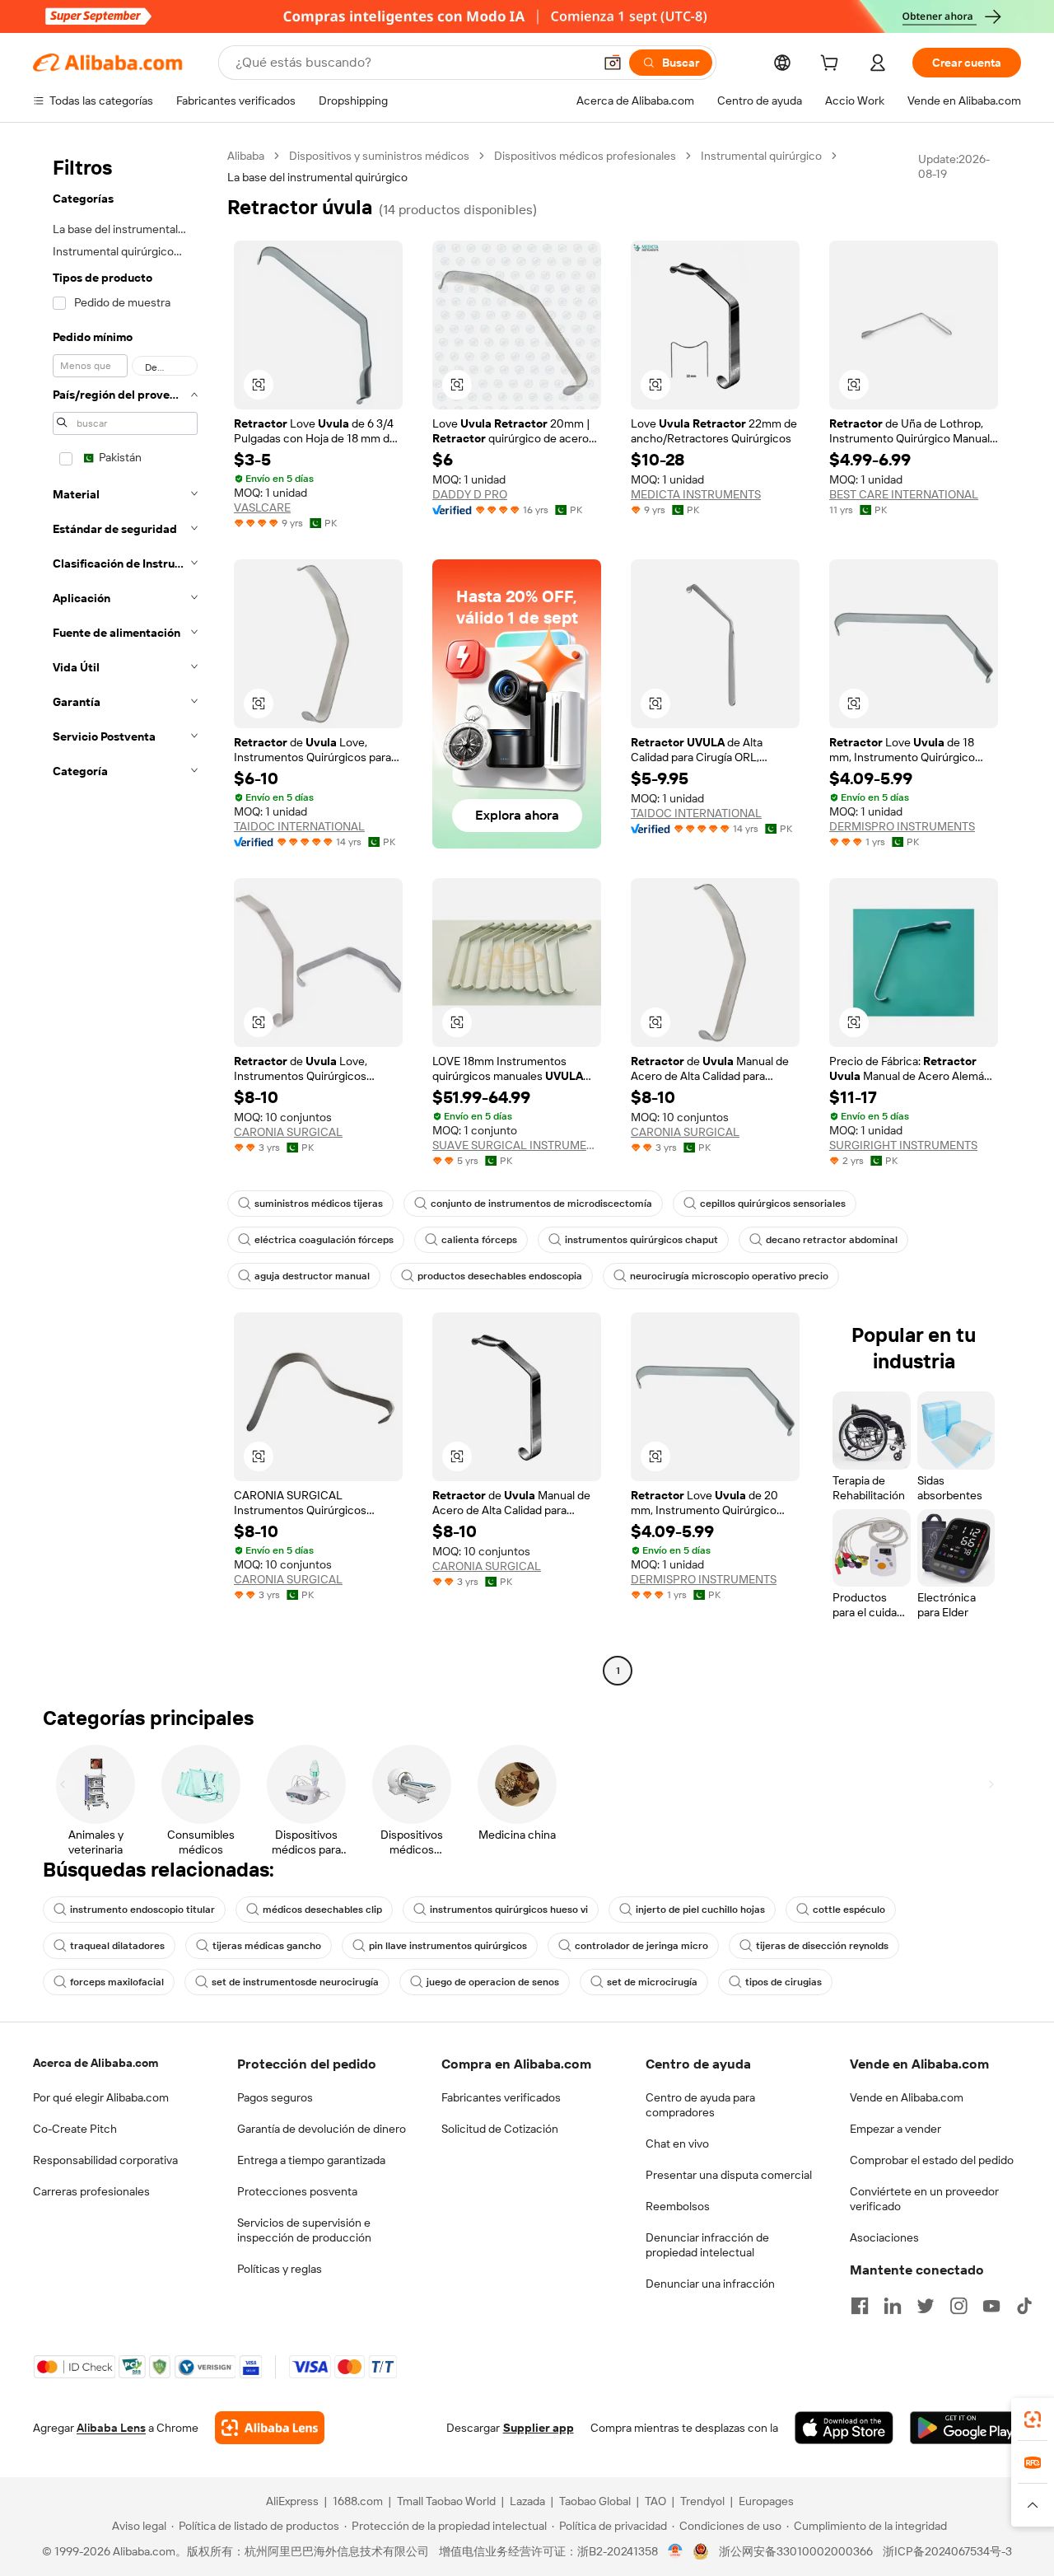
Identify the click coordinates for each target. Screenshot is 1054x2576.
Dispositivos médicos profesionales (585, 156)
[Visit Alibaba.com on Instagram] (958, 2306)
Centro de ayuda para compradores (700, 2105)
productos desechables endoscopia (500, 1276)
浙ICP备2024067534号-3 (947, 2551)
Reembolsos (678, 2206)
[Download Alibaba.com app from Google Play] (965, 2428)
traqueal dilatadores (117, 1946)
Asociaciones (884, 2237)
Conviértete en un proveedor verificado (924, 2199)
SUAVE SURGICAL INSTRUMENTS (517, 1145)
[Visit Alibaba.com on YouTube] (991, 2306)
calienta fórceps (479, 1240)
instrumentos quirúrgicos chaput (641, 1240)
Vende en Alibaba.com (907, 2097)
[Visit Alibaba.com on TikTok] (1024, 2306)
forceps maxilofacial (117, 1982)
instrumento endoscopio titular (142, 1910)
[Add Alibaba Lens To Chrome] (270, 2428)
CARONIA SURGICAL (288, 1132)
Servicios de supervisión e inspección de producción (304, 2230)
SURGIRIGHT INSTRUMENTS (903, 1145)
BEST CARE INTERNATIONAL (904, 494)
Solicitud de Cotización (500, 2129)
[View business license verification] (676, 2551)
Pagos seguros (275, 2097)
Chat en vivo (677, 2144)
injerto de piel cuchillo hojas (700, 1910)
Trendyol (702, 2501)
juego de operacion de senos (493, 1982)
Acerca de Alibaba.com (96, 2063)
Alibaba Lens (111, 2428)
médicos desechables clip (322, 1910)
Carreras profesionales (91, 2191)
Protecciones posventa (297, 2191)
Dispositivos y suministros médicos (379, 156)
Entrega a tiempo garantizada (311, 2160)
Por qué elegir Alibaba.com (101, 2097)
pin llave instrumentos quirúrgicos (448, 1946)
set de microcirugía (652, 1982)
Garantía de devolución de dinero (322, 2129)
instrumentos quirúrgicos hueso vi (509, 1910)
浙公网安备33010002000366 (796, 2551)
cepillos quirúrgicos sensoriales (773, 1204)
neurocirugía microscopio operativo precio (729, 1276)
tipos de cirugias (784, 1982)
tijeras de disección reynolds (822, 1946)
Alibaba (246, 156)
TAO (655, 2501)
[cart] (832, 65)
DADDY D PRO (470, 494)
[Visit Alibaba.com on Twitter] (926, 2306)
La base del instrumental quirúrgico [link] (317, 177)
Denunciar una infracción (710, 2284)
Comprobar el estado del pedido (932, 2160)
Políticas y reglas (280, 2269)
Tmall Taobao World (446, 2501)
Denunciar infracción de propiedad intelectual (707, 2245)
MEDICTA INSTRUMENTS (696, 494)
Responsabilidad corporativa (105, 2160)
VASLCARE (262, 507)
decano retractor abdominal (832, 1240)
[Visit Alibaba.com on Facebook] (860, 2306)
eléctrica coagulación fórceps (324, 1240)
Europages (766, 2501)
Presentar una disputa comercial (729, 2175)
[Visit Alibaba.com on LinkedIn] (893, 2306)
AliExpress (292, 2501)
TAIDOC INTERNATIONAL (299, 826)
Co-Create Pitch (75, 2129)
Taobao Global (595, 2501)
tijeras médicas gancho (267, 1946)
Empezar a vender (895, 2129)
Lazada (527, 2501)
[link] (1033, 2419)
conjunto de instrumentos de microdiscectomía (541, 1204)
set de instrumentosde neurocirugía (295, 1982)
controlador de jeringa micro (641, 1946)
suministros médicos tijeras (319, 1204)
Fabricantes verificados (501, 2097)
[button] (613, 63)
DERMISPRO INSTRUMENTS (902, 826)
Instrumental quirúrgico (761, 156)
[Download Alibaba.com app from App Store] (844, 2428)
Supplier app (539, 2428)
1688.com (358, 2501)
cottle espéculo (849, 1910)
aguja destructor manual (312, 1276)
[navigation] (125, 915)
